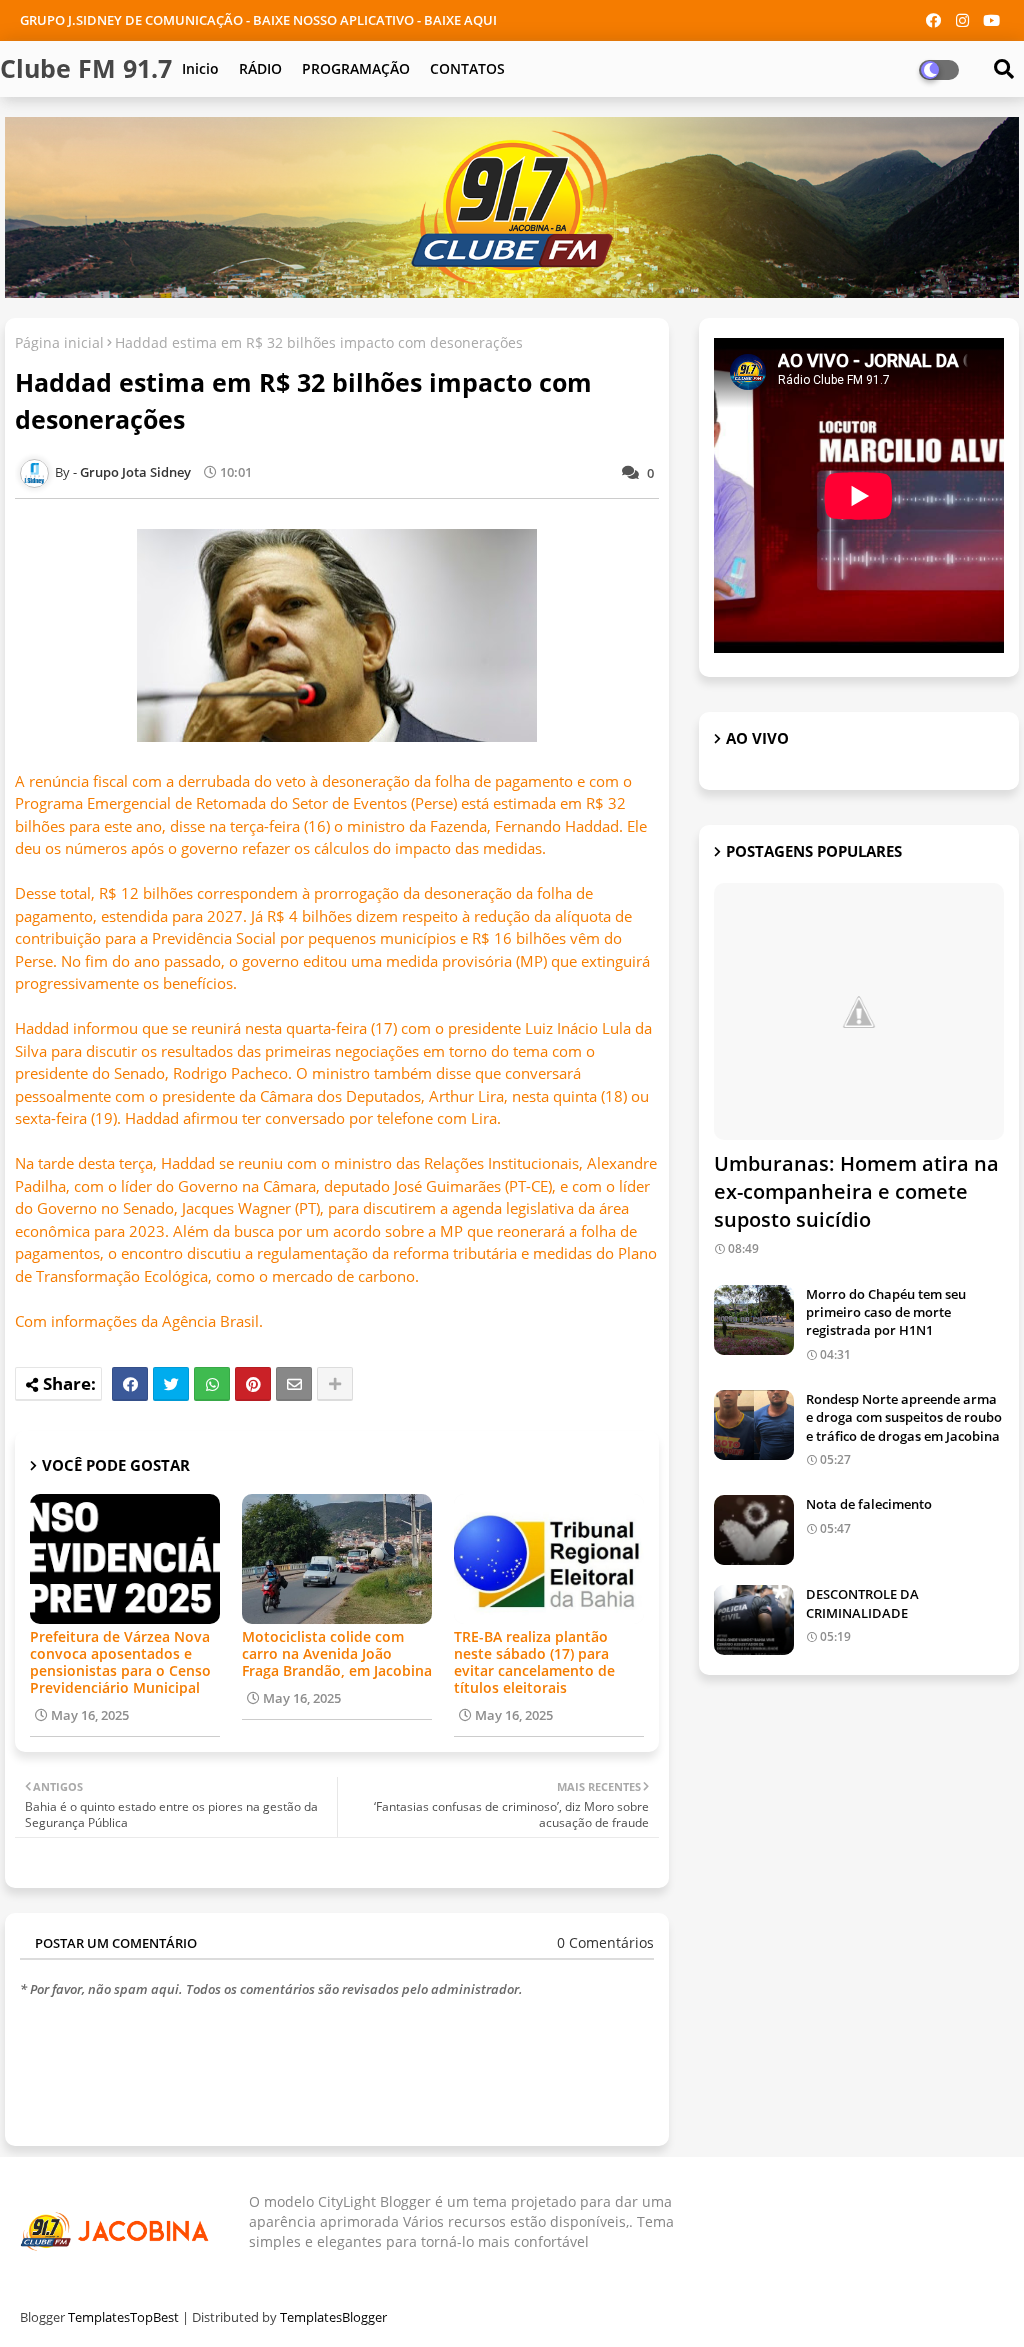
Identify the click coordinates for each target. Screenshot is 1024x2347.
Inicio (200, 68)
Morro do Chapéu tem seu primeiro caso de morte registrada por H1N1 (886, 1312)
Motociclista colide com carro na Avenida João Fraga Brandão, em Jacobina (337, 1653)
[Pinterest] (253, 1384)
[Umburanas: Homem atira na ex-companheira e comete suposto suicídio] (859, 1011)
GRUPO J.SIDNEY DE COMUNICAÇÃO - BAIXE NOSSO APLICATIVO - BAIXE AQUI (258, 20)
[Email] (294, 1384)
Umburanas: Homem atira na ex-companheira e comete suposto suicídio (856, 1191)
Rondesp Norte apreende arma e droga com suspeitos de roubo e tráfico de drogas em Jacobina (904, 1417)
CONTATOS (467, 68)
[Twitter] (171, 1384)
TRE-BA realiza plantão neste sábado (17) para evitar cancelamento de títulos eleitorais (534, 1662)
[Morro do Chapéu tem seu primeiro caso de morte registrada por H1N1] (754, 1320)
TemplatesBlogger (333, 2317)
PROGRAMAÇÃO (356, 68)
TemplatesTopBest (123, 2317)
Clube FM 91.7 (86, 68)
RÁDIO (260, 68)
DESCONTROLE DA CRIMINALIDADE (862, 1603)
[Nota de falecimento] (754, 1530)
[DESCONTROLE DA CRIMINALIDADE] (754, 1620)
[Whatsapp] (212, 1384)
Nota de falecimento (869, 1504)
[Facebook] (130, 1384)
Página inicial (59, 342)
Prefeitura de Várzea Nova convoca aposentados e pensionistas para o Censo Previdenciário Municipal (120, 1662)
